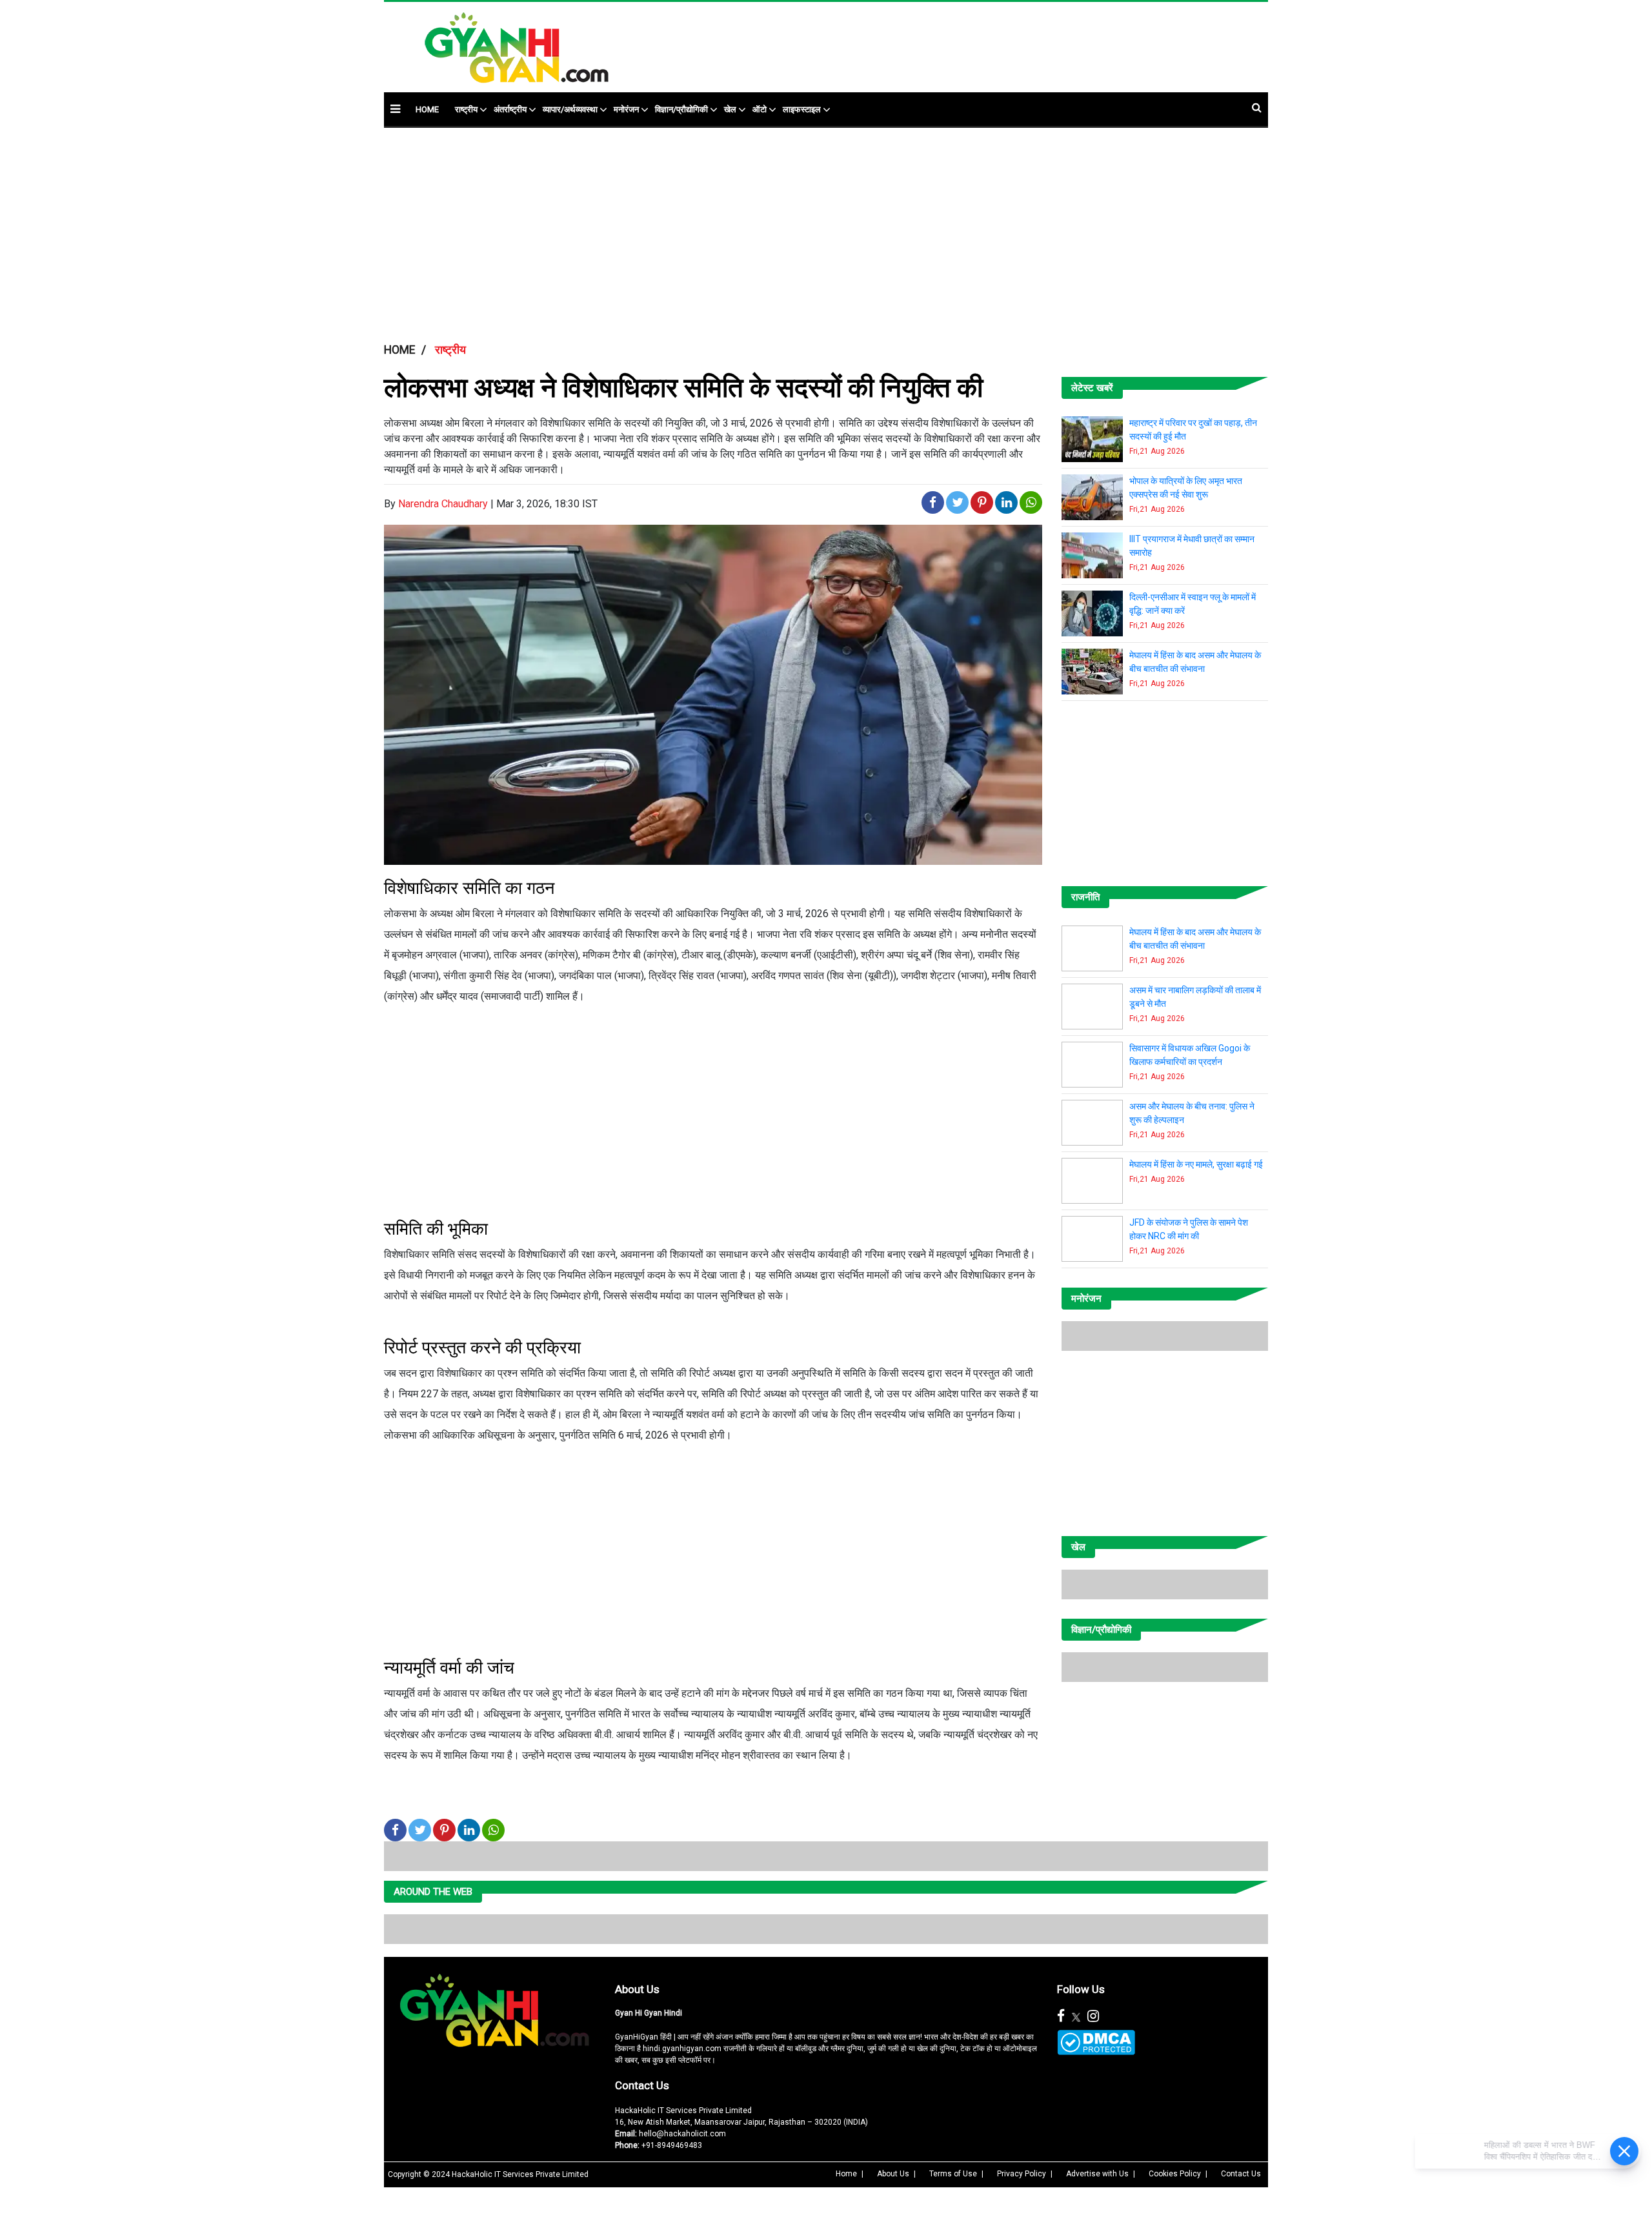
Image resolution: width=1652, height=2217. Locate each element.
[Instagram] (1093, 2118)
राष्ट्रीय (466, 109)
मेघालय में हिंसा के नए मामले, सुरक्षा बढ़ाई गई (1196, 1164)
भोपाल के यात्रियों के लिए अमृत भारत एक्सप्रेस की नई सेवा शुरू (1186, 488)
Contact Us (642, 2187)
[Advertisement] (925, 41)
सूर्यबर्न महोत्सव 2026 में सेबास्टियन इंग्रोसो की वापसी (1185, 1398)
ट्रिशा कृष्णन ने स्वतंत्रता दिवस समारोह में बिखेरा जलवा (1194, 1514)
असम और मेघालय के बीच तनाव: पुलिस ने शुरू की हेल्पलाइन (1192, 1113)
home (427, 109)
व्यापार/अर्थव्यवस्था (570, 109)
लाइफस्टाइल (802, 109)
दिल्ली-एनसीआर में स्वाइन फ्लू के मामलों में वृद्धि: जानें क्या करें (1193, 604)
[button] (395, 109)
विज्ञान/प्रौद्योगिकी (681, 109)
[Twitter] (1076, 2118)
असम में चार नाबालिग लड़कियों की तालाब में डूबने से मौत (1195, 997)
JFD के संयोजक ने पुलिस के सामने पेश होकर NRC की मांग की (1189, 1229)
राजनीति (1085, 897)
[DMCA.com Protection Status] (1096, 2144)
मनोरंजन (626, 109)
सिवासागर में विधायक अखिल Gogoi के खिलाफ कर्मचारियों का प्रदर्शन (1190, 1055)
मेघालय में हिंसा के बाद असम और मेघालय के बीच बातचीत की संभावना (1195, 662)
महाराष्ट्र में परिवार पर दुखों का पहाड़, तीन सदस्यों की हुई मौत (1193, 430)
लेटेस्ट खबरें (1092, 388)
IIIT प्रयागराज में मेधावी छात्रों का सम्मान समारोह (1192, 546)
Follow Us (1081, 2090)
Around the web (433, 1993)
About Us (637, 2090)
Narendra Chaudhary (443, 504)
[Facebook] (1061, 2118)
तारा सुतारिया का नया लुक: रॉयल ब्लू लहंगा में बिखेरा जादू (1197, 1456)
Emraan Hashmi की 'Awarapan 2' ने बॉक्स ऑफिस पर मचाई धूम (1195, 1573)
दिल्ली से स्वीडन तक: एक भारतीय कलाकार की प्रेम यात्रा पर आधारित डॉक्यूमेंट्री (1195, 1340)
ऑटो (760, 109)
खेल (730, 109)
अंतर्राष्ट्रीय (510, 109)
